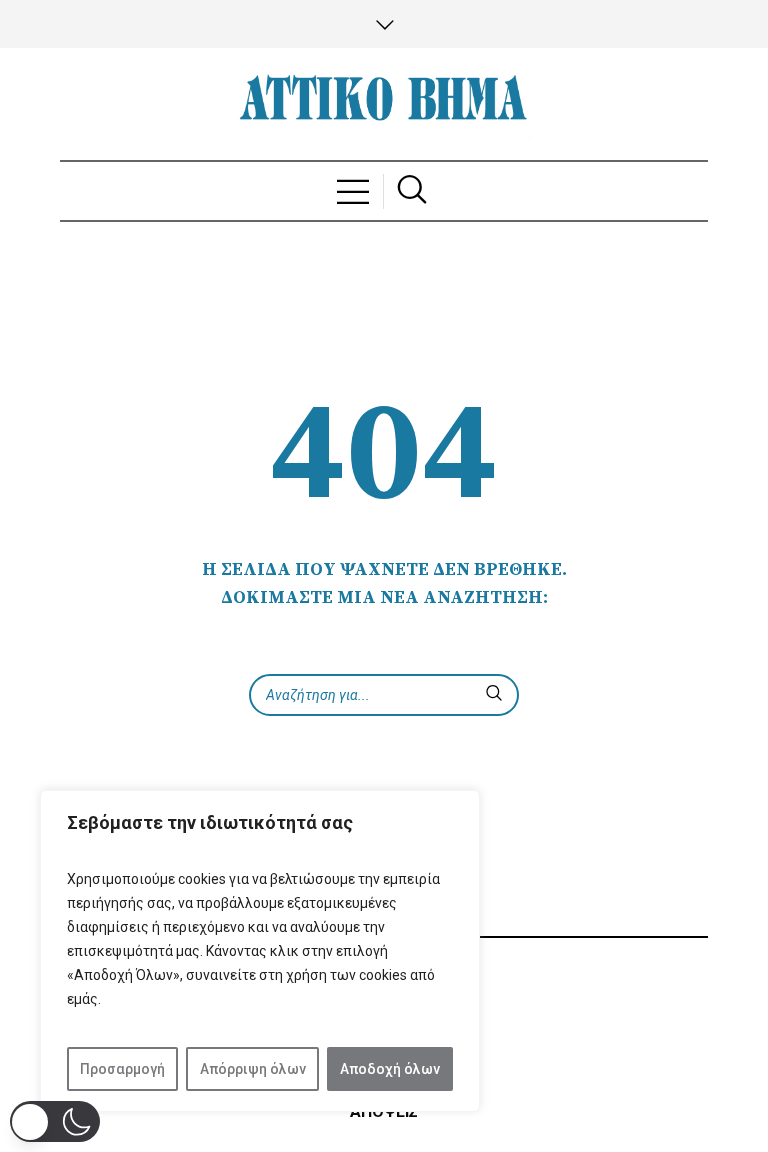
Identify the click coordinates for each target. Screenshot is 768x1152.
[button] (55, 1121)
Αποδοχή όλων (390, 1069)
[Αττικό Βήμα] (384, 104)
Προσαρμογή (122, 1069)
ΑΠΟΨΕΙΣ (384, 1111)
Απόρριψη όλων (253, 1069)
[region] (260, 951)
